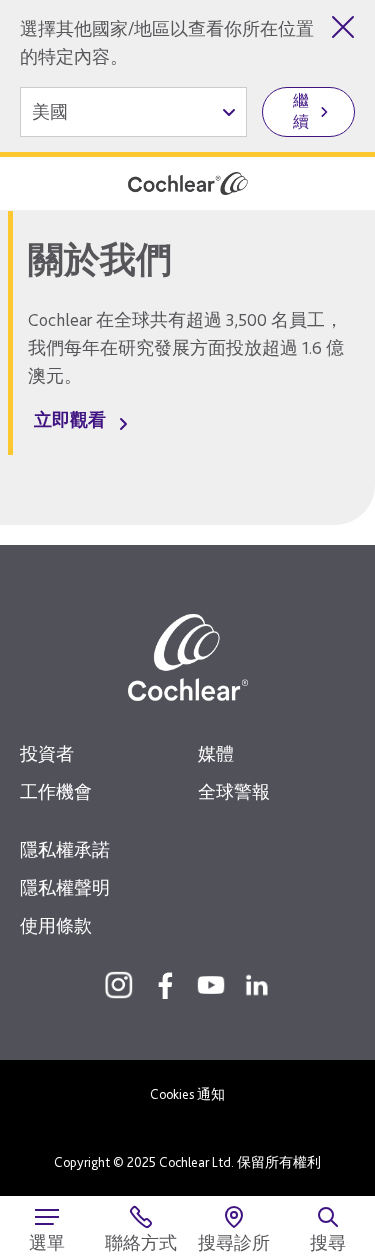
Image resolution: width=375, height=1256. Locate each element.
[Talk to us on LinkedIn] (257, 985)
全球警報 (234, 791)
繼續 (301, 111)
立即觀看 (70, 419)
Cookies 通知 (187, 1094)
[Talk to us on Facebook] (165, 985)
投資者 (47, 753)
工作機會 (56, 791)
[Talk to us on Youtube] (211, 985)
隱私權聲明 (65, 887)
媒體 (216, 753)
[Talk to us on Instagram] (119, 985)
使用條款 (56, 925)
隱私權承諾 (65, 849)
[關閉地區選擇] (343, 27)
